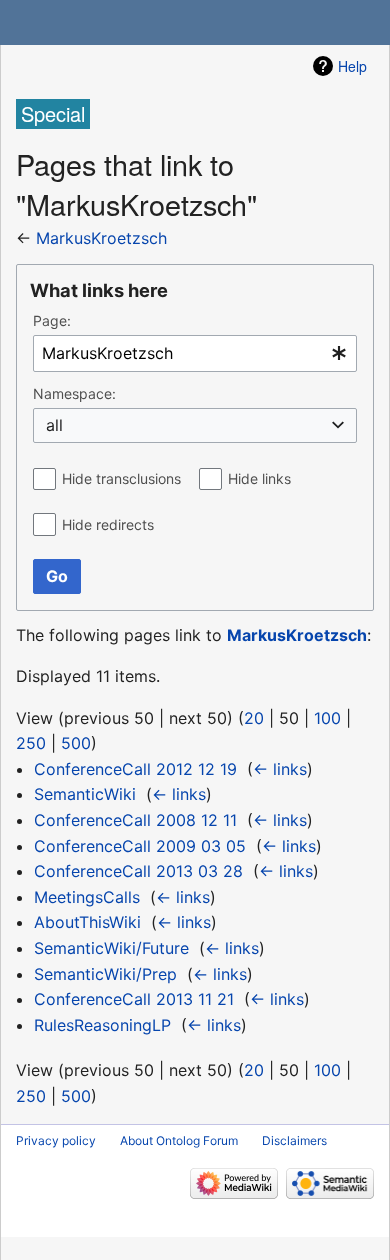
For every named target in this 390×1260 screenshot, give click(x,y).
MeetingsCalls (87, 897)
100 (327, 718)
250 (31, 743)
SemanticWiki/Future (111, 948)
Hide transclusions (121, 478)
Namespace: (74, 393)
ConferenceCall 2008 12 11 (135, 820)
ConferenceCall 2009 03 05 (140, 846)
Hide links (259, 478)
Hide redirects (108, 524)
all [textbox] (54, 425)
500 (76, 743)
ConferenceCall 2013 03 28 (138, 871)
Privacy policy (56, 1140)
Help (352, 66)
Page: (52, 320)
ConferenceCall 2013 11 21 (134, 999)
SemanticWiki (85, 794)
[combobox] (195, 353)
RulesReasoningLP (102, 1025)
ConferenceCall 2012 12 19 (135, 769)
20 (254, 718)
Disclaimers (294, 1140)
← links (280, 769)
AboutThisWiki (87, 922)
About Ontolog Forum (179, 1140)
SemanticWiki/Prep (105, 974)
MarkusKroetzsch (101, 238)
